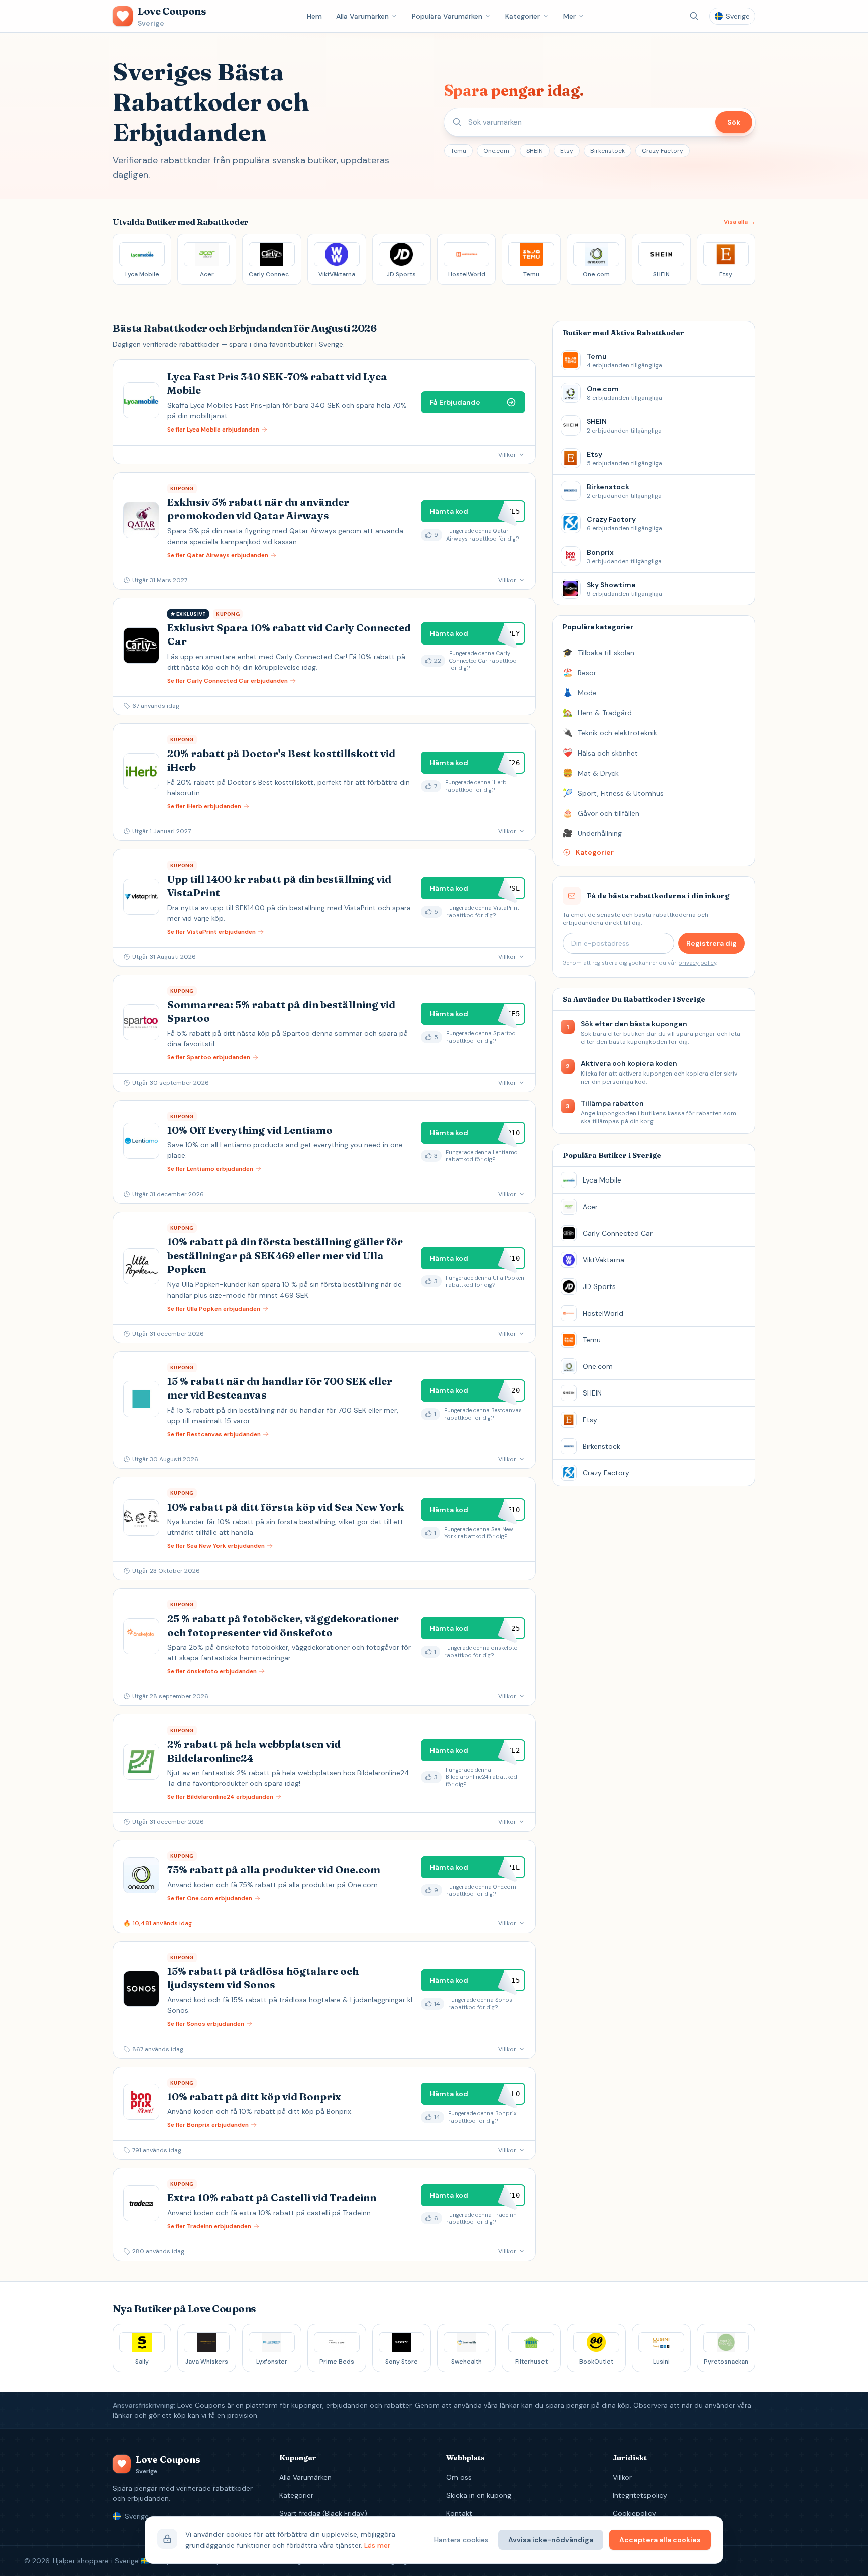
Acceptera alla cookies (660, 2540)
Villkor (622, 2477)
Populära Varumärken (447, 16)
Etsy (567, 151)
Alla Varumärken (362, 16)
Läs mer (377, 2545)
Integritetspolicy (640, 2495)
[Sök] (694, 16)
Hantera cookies (461, 2540)
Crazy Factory (663, 151)
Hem (314, 16)
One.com (496, 151)
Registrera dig (712, 943)
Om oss (459, 2477)
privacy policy (697, 963)
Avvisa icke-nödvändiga (551, 2540)
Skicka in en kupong (479, 2495)
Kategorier (523, 16)
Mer (569, 16)
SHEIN (535, 151)
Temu (458, 151)
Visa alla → (740, 222)
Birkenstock (608, 151)
